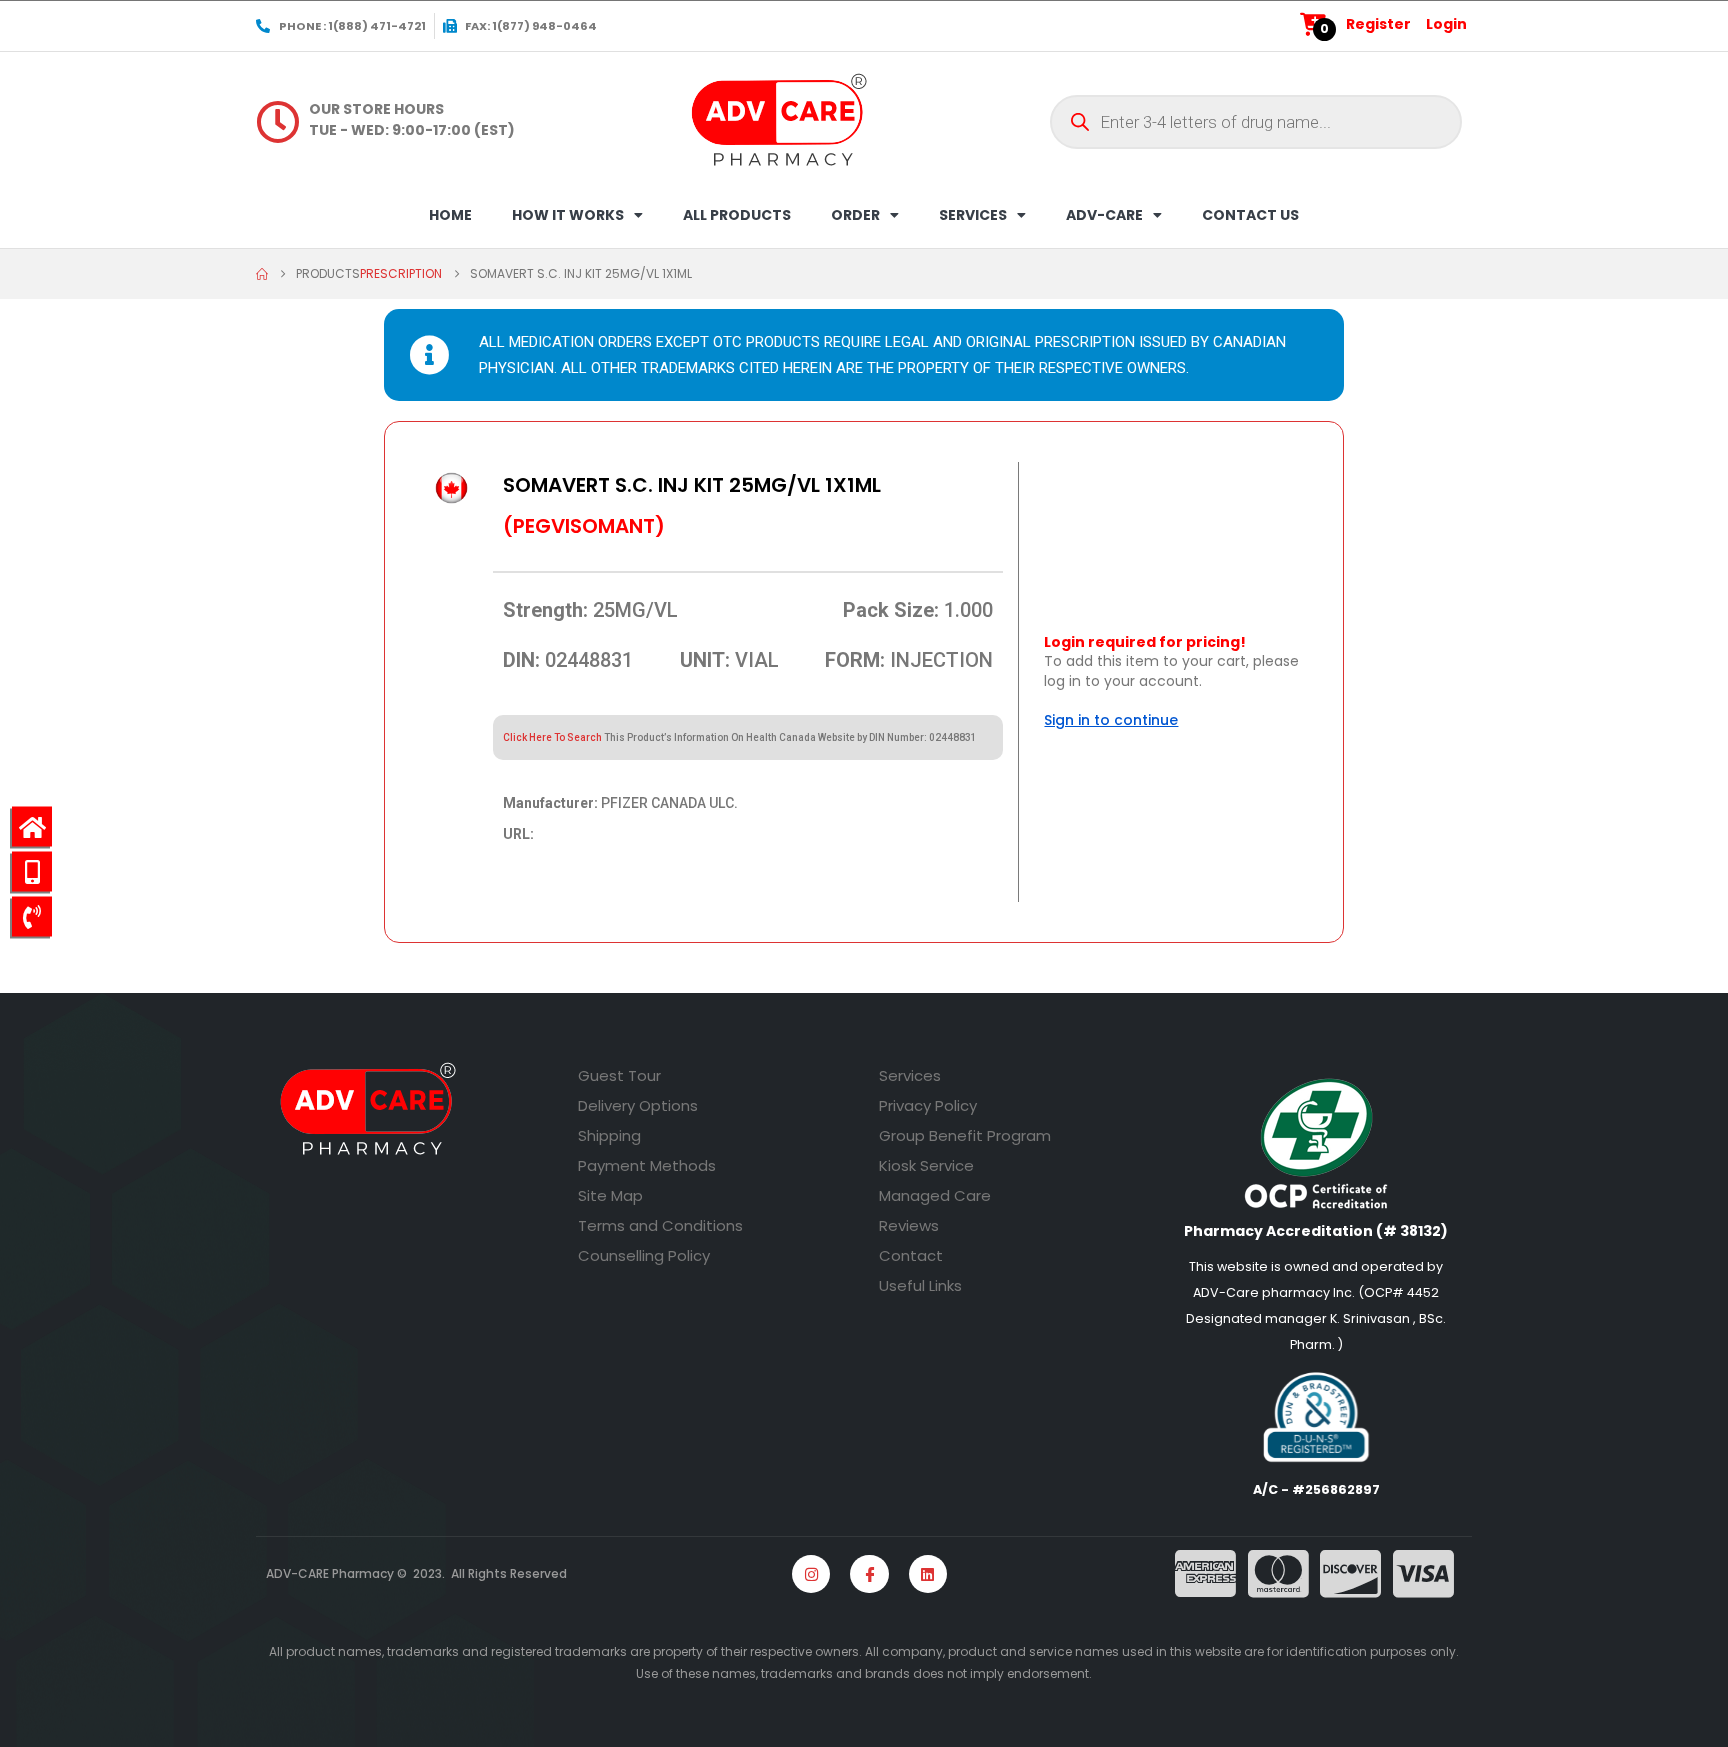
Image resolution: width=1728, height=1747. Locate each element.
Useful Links (920, 1285)
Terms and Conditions (660, 1225)
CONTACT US (1250, 215)
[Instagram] (811, 1574)
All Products (737, 215)
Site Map (610, 1195)
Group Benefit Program (965, 1135)
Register (1378, 24)
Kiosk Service (926, 1165)
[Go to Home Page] (262, 274)
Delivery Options (638, 1105)
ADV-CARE (1104, 215)
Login (1446, 24)
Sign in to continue (1111, 720)
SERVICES (973, 215)
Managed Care (935, 1195)
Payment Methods (647, 1165)
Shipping (609, 1135)
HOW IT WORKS (568, 215)
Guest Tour (619, 1075)
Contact (911, 1255)
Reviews (909, 1225)
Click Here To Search (552, 737)
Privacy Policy (928, 1105)
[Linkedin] (928, 1574)
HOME (450, 215)
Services (910, 1075)
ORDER (855, 215)
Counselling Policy (644, 1255)
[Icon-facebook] (869, 1574)
